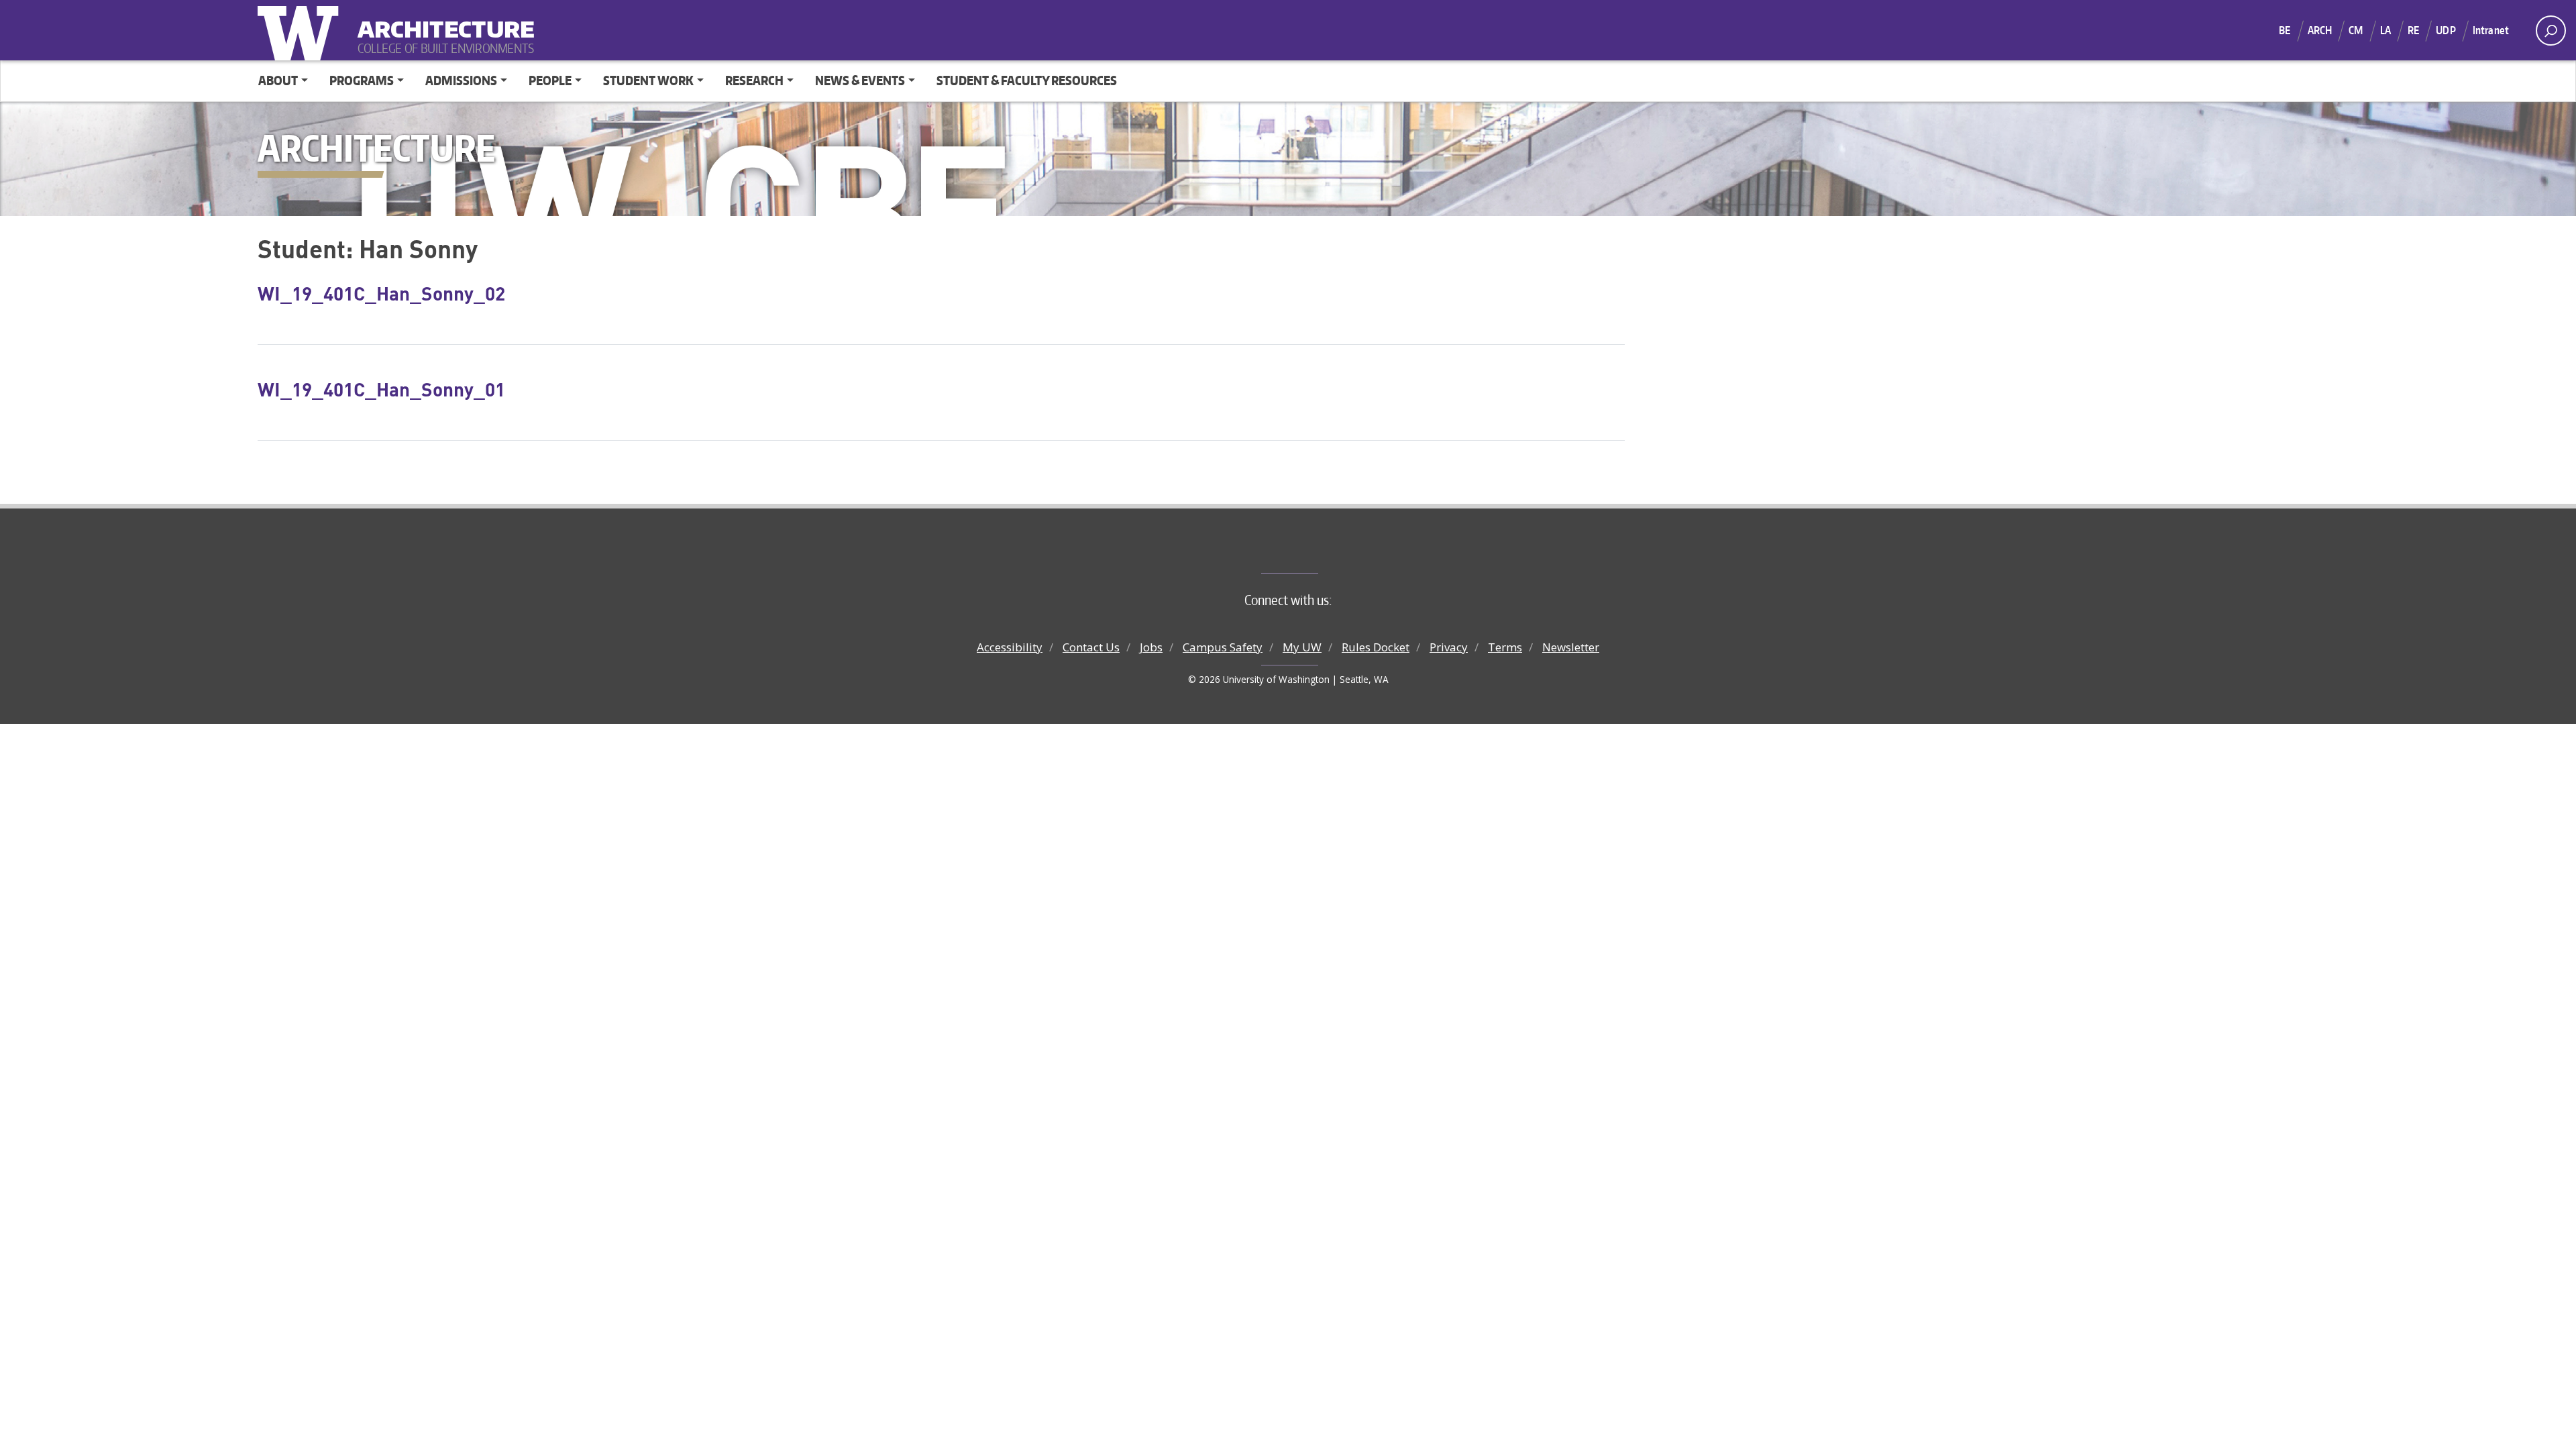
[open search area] (2551, 31)
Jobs (1151, 647)
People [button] (550, 80)
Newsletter (1571, 647)
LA (2385, 30)
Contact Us (1091, 647)
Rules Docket (1376, 647)
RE (2413, 30)
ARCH (2320, 30)
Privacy (1449, 647)
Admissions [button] (461, 80)
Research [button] (754, 80)
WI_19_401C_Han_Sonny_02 (381, 293)
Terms (1505, 647)
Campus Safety (1223, 647)
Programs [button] (362, 80)
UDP (2446, 30)
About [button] (278, 80)
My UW (1302, 647)
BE (2285, 30)
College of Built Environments (1315, 551)
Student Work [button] (648, 80)
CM (2356, 30)
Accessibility (1010, 647)
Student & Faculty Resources (1027, 80)
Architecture (441, 20)
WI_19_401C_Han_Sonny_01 (381, 389)
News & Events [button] (860, 80)
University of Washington (301, 30)
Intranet (2491, 30)
